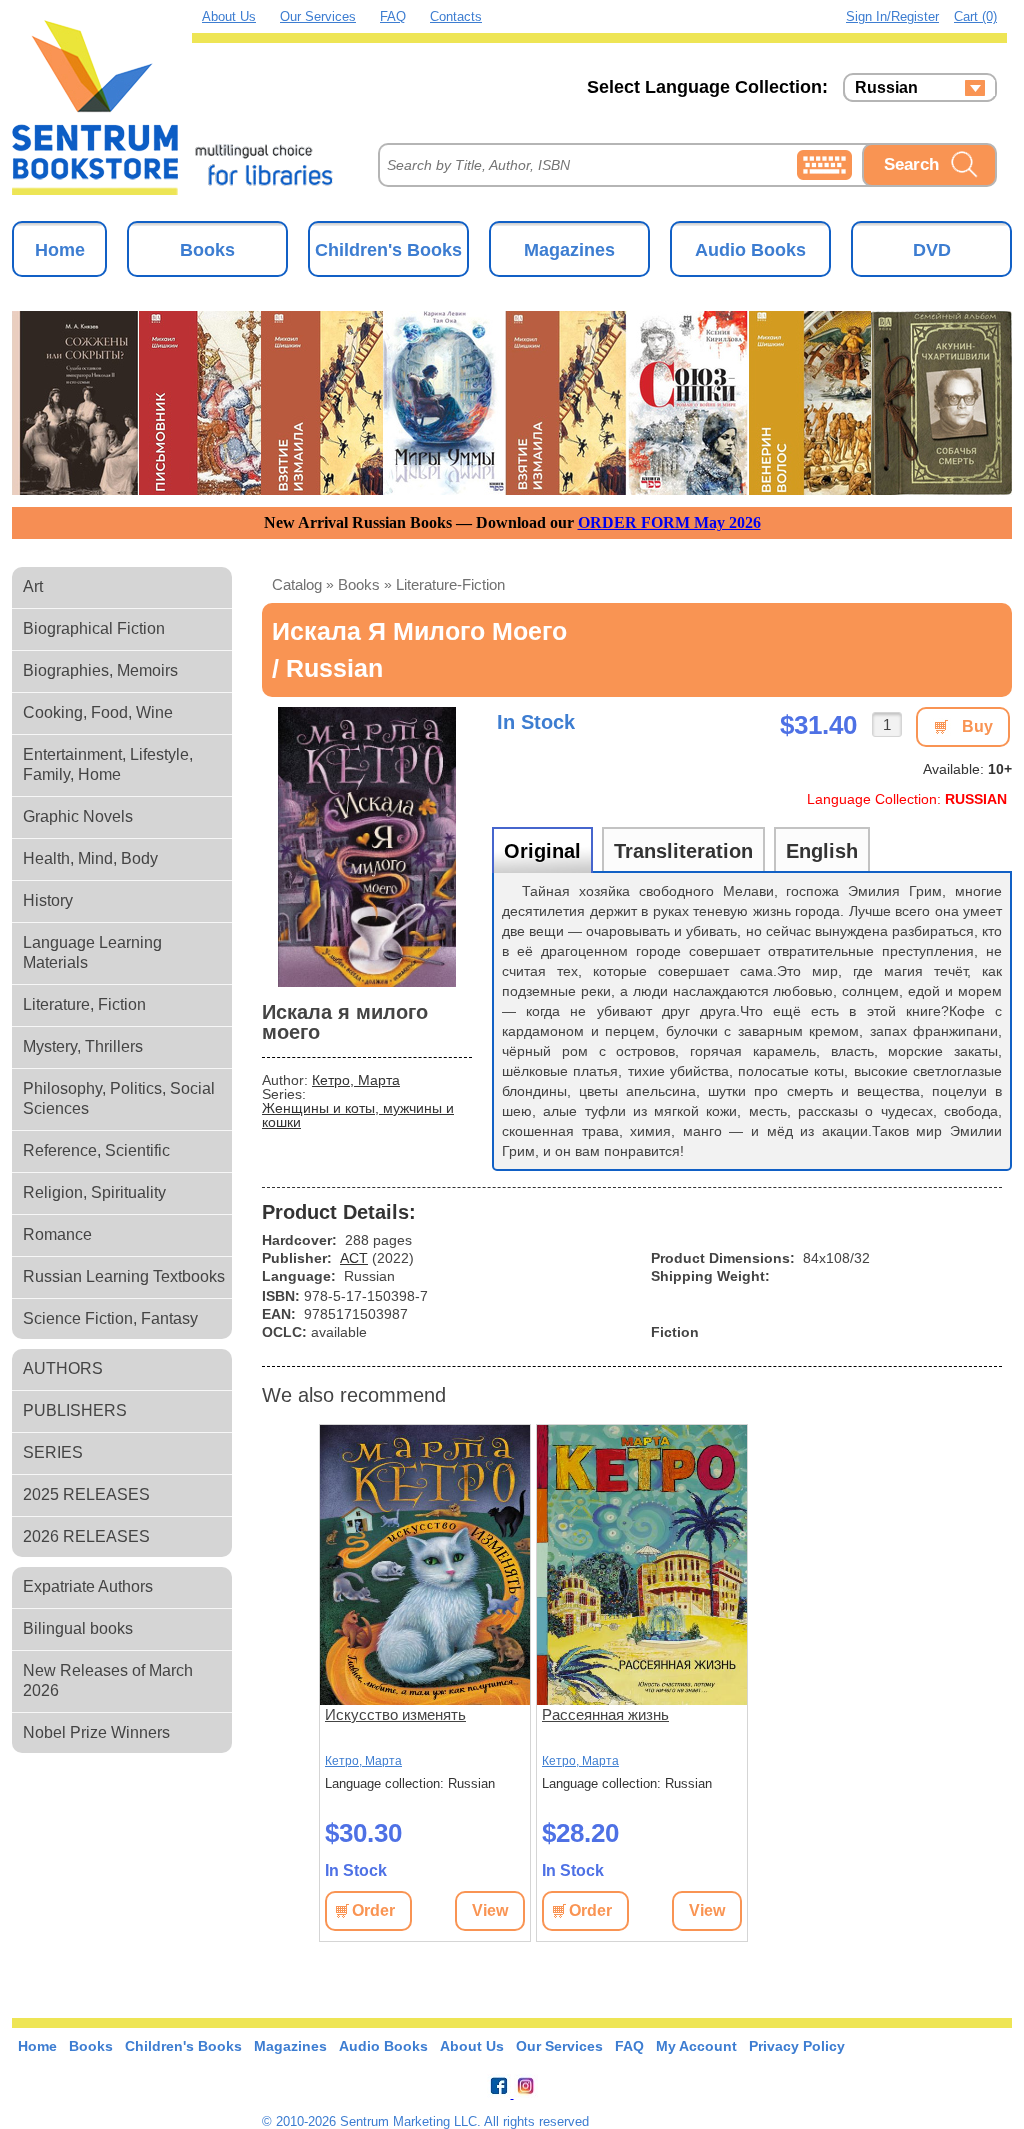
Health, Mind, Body (90, 858)
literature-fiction (450, 584)
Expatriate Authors (88, 1586)
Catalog (297, 584)
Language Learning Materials (92, 952)
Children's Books (388, 250)
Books (207, 250)
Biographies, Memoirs (100, 670)
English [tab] (822, 851)
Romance (57, 1234)
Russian (886, 88)
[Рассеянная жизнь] (642, 1565)
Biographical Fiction (94, 628)
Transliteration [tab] (683, 851)
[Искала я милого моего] (367, 847)
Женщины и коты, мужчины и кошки (358, 1115)
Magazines (569, 250)
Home (60, 250)
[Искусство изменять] (425, 1565)
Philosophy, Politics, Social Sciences (119, 1098)
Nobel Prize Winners (96, 1732)
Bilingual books (78, 1628)
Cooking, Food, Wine (98, 712)
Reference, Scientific (96, 1150)
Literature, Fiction (84, 1004)
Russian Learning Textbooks (124, 1276)
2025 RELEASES (86, 1494)
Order (373, 1910)
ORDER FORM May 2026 (669, 522)
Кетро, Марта (356, 1080)
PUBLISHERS (75, 1410)
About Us (229, 16)
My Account (696, 2046)
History (48, 900)
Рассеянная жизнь (605, 1714)
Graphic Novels (78, 816)
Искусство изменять (395, 1714)
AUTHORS (63, 1368)
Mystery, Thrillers (83, 1046)
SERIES (53, 1452)
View (490, 1910)
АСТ (354, 1258)
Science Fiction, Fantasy (110, 1318)
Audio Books (750, 250)
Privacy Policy (797, 2046)
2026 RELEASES (86, 1536)
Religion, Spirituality (94, 1192)
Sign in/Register (892, 16)
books (359, 584)
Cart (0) (975, 16)
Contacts (456, 16)
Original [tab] (542, 851)
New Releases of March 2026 (108, 1680)
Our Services (318, 16)
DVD (932, 250)
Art (33, 586)
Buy (977, 726)
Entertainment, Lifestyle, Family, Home (108, 764)
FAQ (393, 16)
